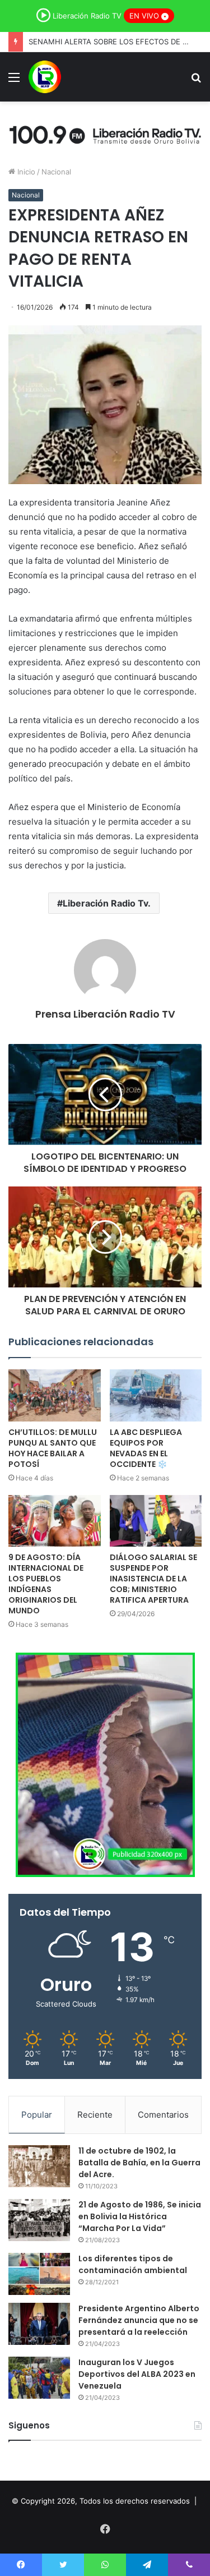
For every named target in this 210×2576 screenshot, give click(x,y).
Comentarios (163, 2115)
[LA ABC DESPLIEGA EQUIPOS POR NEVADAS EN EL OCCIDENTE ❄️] (156, 1395)
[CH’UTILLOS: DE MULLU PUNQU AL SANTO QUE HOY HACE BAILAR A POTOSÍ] (55, 1395)
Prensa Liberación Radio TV (105, 1014)
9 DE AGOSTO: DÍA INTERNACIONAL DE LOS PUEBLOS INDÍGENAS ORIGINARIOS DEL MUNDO (46, 1584)
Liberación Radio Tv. (107, 903)
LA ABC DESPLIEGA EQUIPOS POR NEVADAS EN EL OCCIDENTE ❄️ (146, 1448)
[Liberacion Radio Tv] (45, 77)
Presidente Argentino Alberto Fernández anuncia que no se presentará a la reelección (139, 2320)
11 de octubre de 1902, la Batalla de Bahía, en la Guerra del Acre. (139, 2163)
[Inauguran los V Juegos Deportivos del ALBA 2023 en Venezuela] (39, 2378)
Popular (37, 2115)
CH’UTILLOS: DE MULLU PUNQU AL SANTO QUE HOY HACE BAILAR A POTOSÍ (53, 1448)
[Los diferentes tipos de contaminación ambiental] (39, 2274)
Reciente (95, 2115)
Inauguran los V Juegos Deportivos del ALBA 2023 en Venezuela (137, 2374)
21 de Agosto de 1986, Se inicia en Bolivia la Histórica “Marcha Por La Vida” (140, 2216)
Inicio (25, 172)
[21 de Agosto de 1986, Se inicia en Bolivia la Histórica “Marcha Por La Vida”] (39, 2220)
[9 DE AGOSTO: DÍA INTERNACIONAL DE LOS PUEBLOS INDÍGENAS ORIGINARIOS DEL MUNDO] (55, 1521)
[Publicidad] (105, 133)
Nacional (56, 172)
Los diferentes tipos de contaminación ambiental (133, 2264)
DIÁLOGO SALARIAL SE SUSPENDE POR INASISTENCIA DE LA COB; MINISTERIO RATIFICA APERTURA (153, 1579)
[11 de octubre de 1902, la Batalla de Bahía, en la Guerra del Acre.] (39, 2166)
